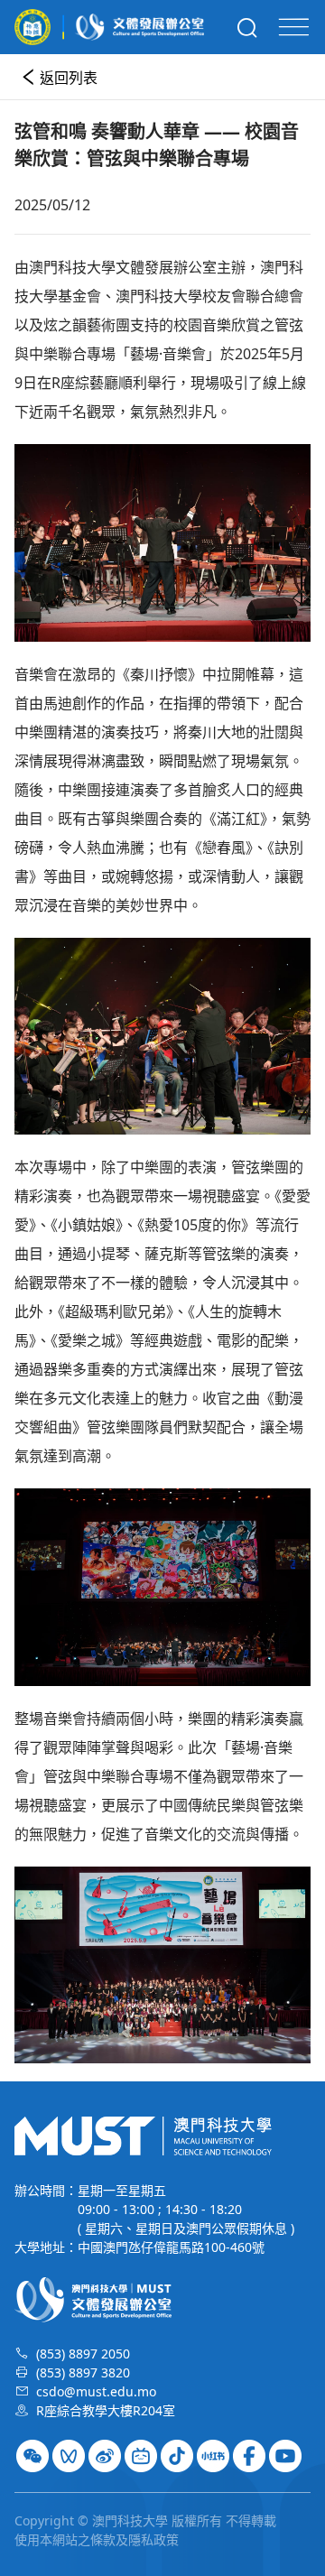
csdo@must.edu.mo (96, 2391)
